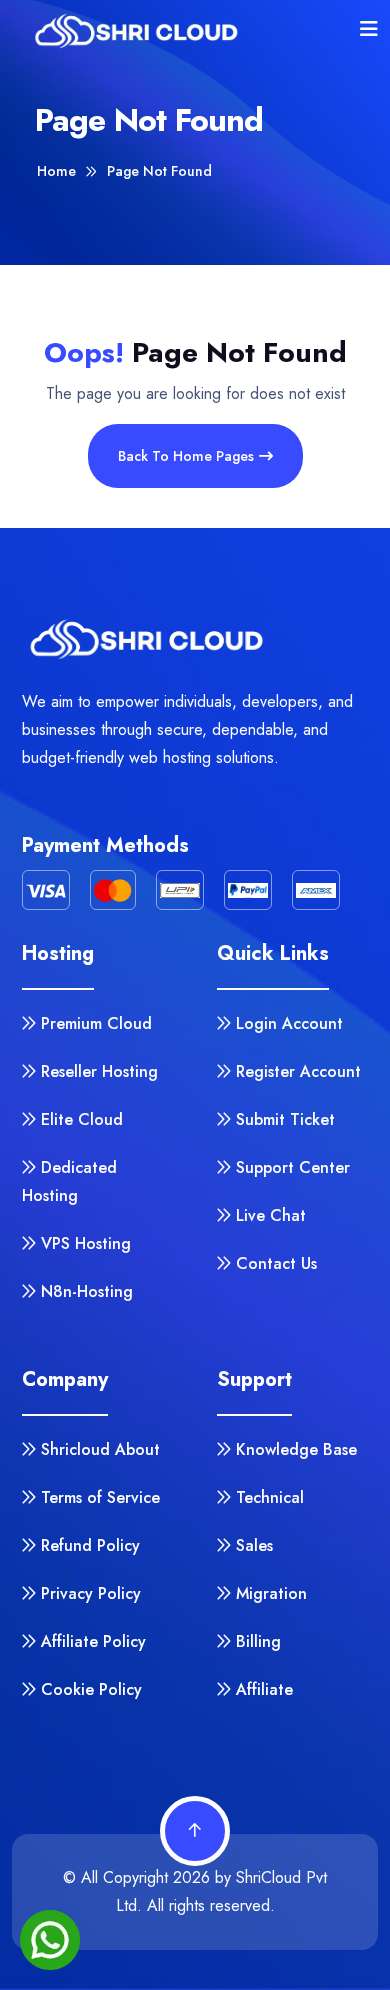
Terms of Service (100, 1497)
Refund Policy (90, 1545)
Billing (258, 1641)
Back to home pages (186, 456)
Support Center (293, 1167)
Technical (270, 1497)
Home (56, 171)
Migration (271, 1593)
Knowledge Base (296, 1449)
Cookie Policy (91, 1689)
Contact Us (276, 1263)
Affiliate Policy (93, 1641)
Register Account (298, 1071)
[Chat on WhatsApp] (50, 1940)
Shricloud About (100, 1449)
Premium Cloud (96, 1023)
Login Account (289, 1023)
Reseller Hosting (99, 1071)
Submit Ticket (285, 1119)
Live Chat (271, 1215)
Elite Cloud (82, 1119)
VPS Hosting (86, 1243)
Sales (254, 1545)
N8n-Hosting (87, 1291)
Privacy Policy (91, 1593)
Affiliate (264, 1689)
